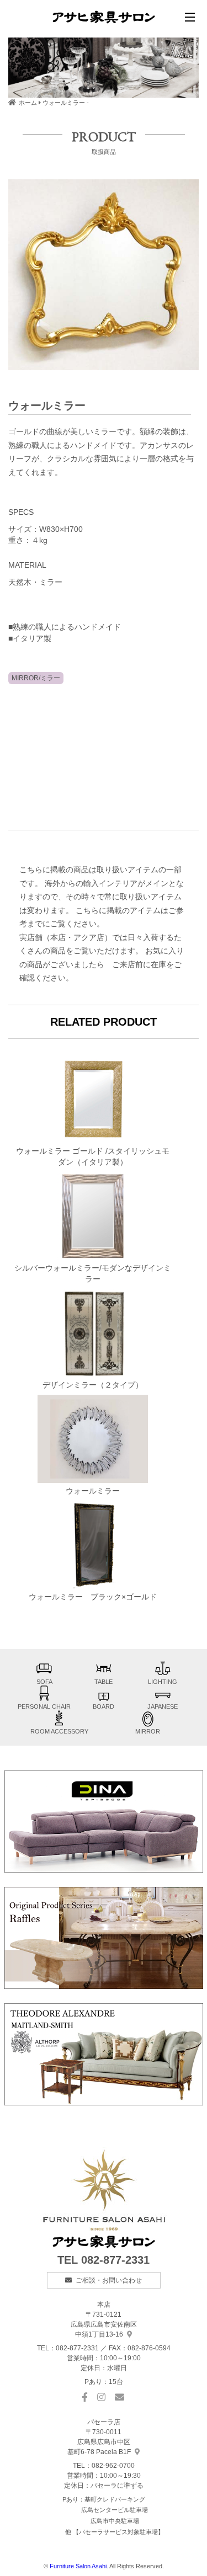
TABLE (104, 1682)
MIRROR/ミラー (36, 678)
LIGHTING (163, 1682)
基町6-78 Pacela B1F (99, 2442)
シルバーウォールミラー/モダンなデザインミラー (93, 1274)
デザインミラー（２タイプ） (93, 1385)
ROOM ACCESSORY (59, 1731)
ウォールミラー (93, 1491)
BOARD (104, 1706)
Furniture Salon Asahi (78, 2566)
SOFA (44, 1682)
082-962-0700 (113, 2466)
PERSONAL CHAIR (44, 1706)
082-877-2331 (115, 2260)
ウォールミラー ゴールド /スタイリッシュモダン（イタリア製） (93, 1157)
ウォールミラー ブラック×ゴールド (93, 1597)
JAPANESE (163, 1706)
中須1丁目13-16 (104, 2324)
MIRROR (148, 1731)
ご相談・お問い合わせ (109, 2280)
